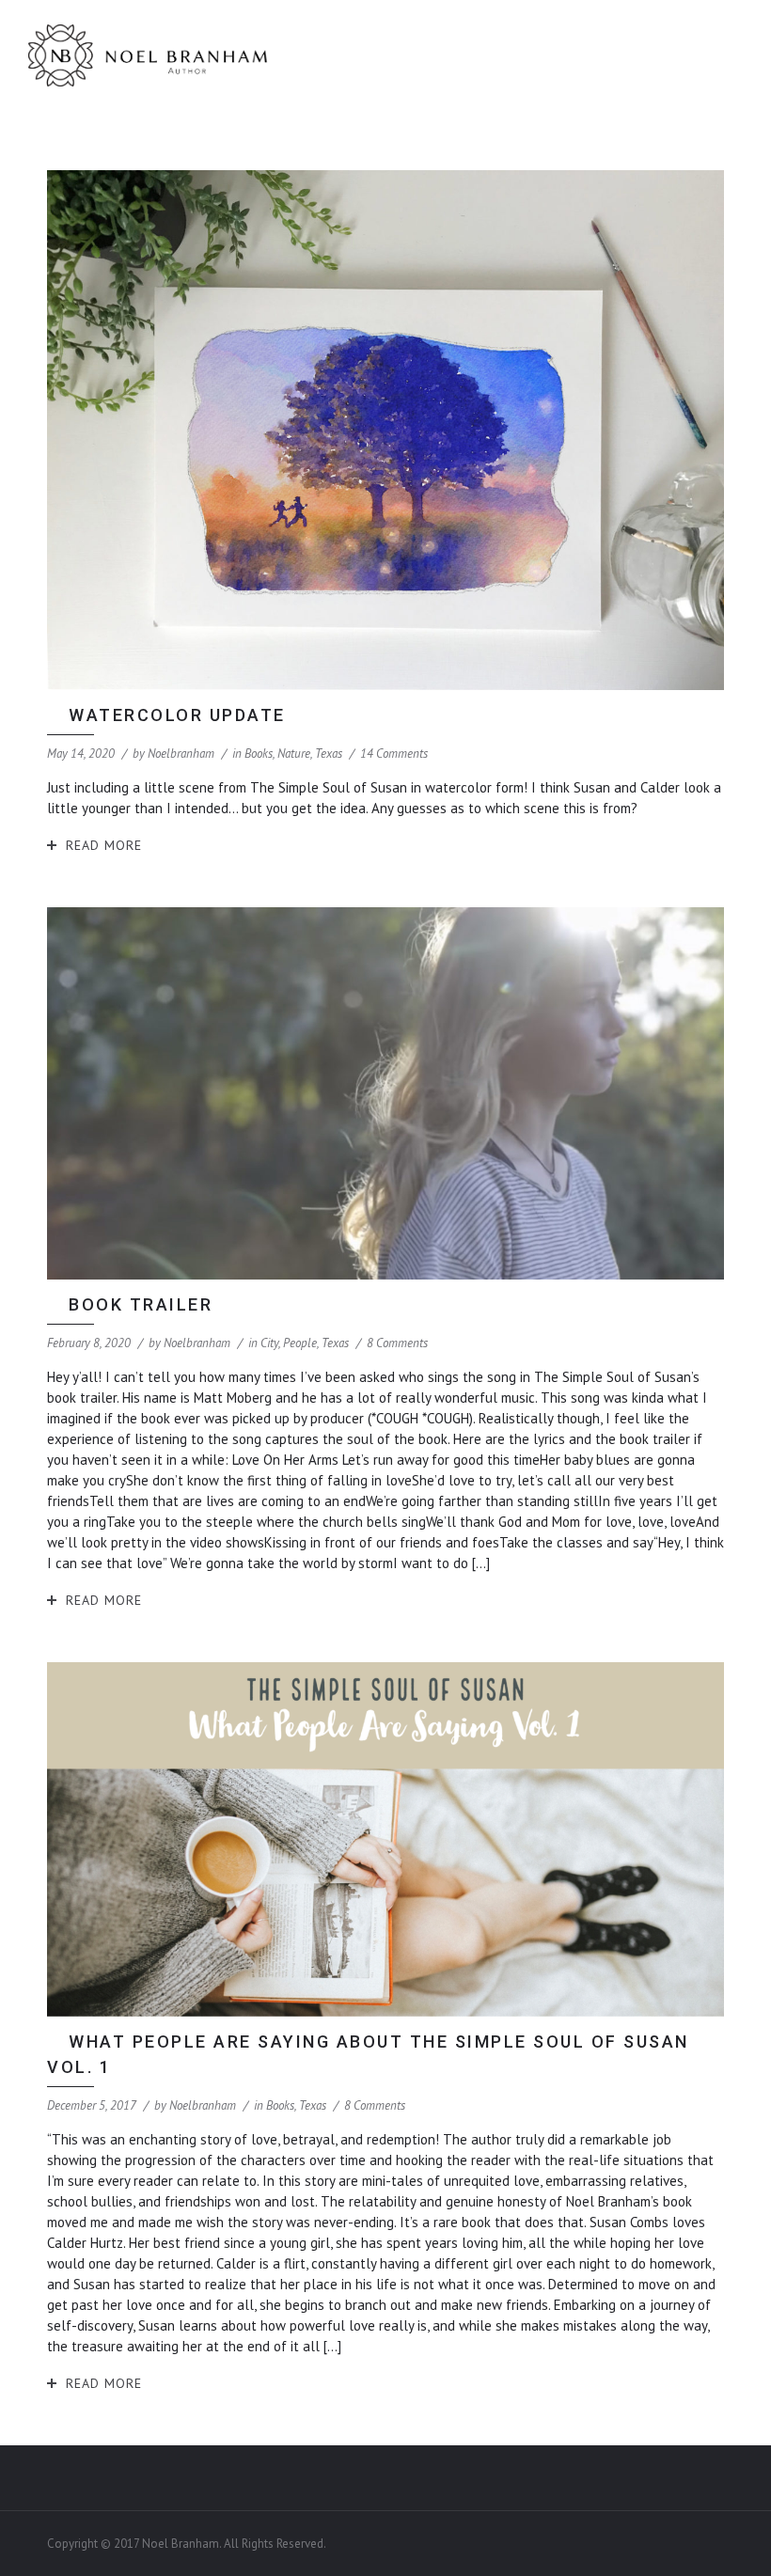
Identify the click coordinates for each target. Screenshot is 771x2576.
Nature (294, 754)
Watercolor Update (177, 715)
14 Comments (394, 754)
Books (259, 754)
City (269, 1343)
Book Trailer (141, 1304)
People (300, 1343)
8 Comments (397, 1343)
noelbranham (181, 754)
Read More (104, 845)
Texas (329, 754)
